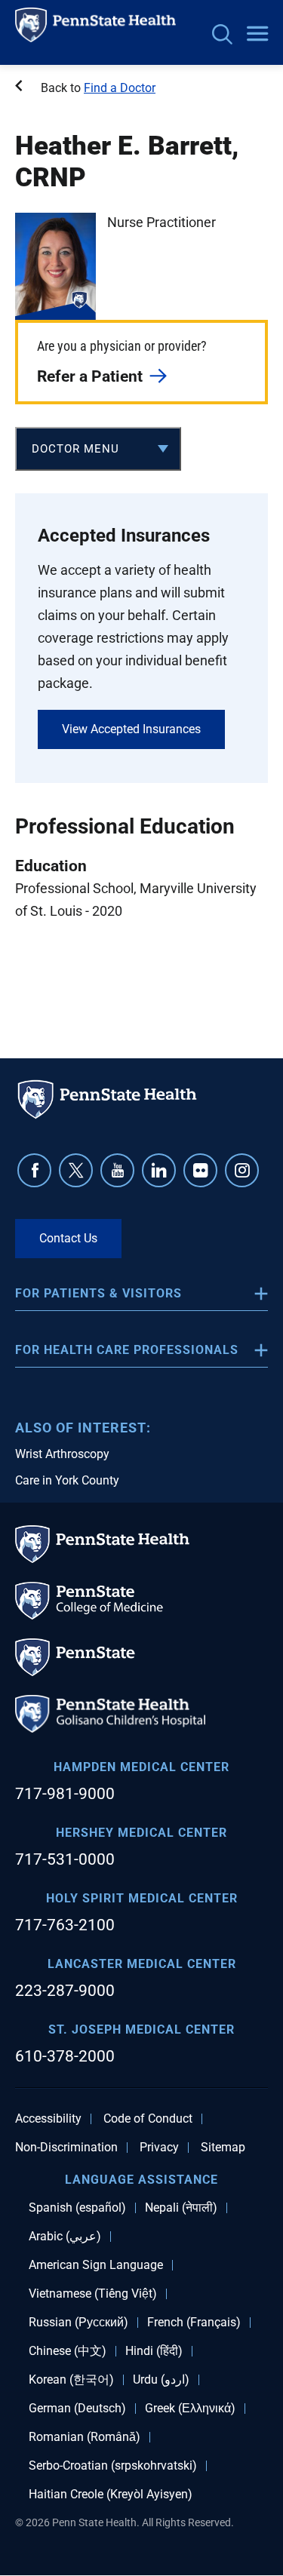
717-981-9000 (65, 1794)
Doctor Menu (75, 449)
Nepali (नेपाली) (181, 2208)
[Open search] (222, 36)
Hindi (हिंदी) (154, 2351)
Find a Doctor (120, 88)
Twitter (76, 1170)
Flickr (200, 1170)
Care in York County (67, 1480)
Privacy (159, 2148)
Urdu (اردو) (161, 2380)
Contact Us (68, 1238)
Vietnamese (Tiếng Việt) (93, 2294)
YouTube (117, 1170)
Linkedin (159, 1170)
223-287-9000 (65, 1991)
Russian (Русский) (78, 2323)
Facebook (34, 1170)
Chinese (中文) (68, 2351)
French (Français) (194, 2323)
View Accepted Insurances (131, 729)
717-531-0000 (65, 1859)
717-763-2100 (65, 1925)
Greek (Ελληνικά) (190, 2409)
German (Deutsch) (77, 2409)
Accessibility (48, 2119)
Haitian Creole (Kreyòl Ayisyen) (111, 2495)
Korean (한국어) (71, 2380)
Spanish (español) (77, 2208)
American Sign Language (96, 2265)
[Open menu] (257, 35)
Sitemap (223, 2148)
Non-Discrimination (66, 2148)
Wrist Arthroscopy (62, 1454)
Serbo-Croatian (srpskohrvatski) (113, 2466)
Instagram (242, 1170)
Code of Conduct (148, 2119)
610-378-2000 (65, 2056)
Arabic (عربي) (65, 2237)
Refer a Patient (90, 376)
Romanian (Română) (85, 2437)
